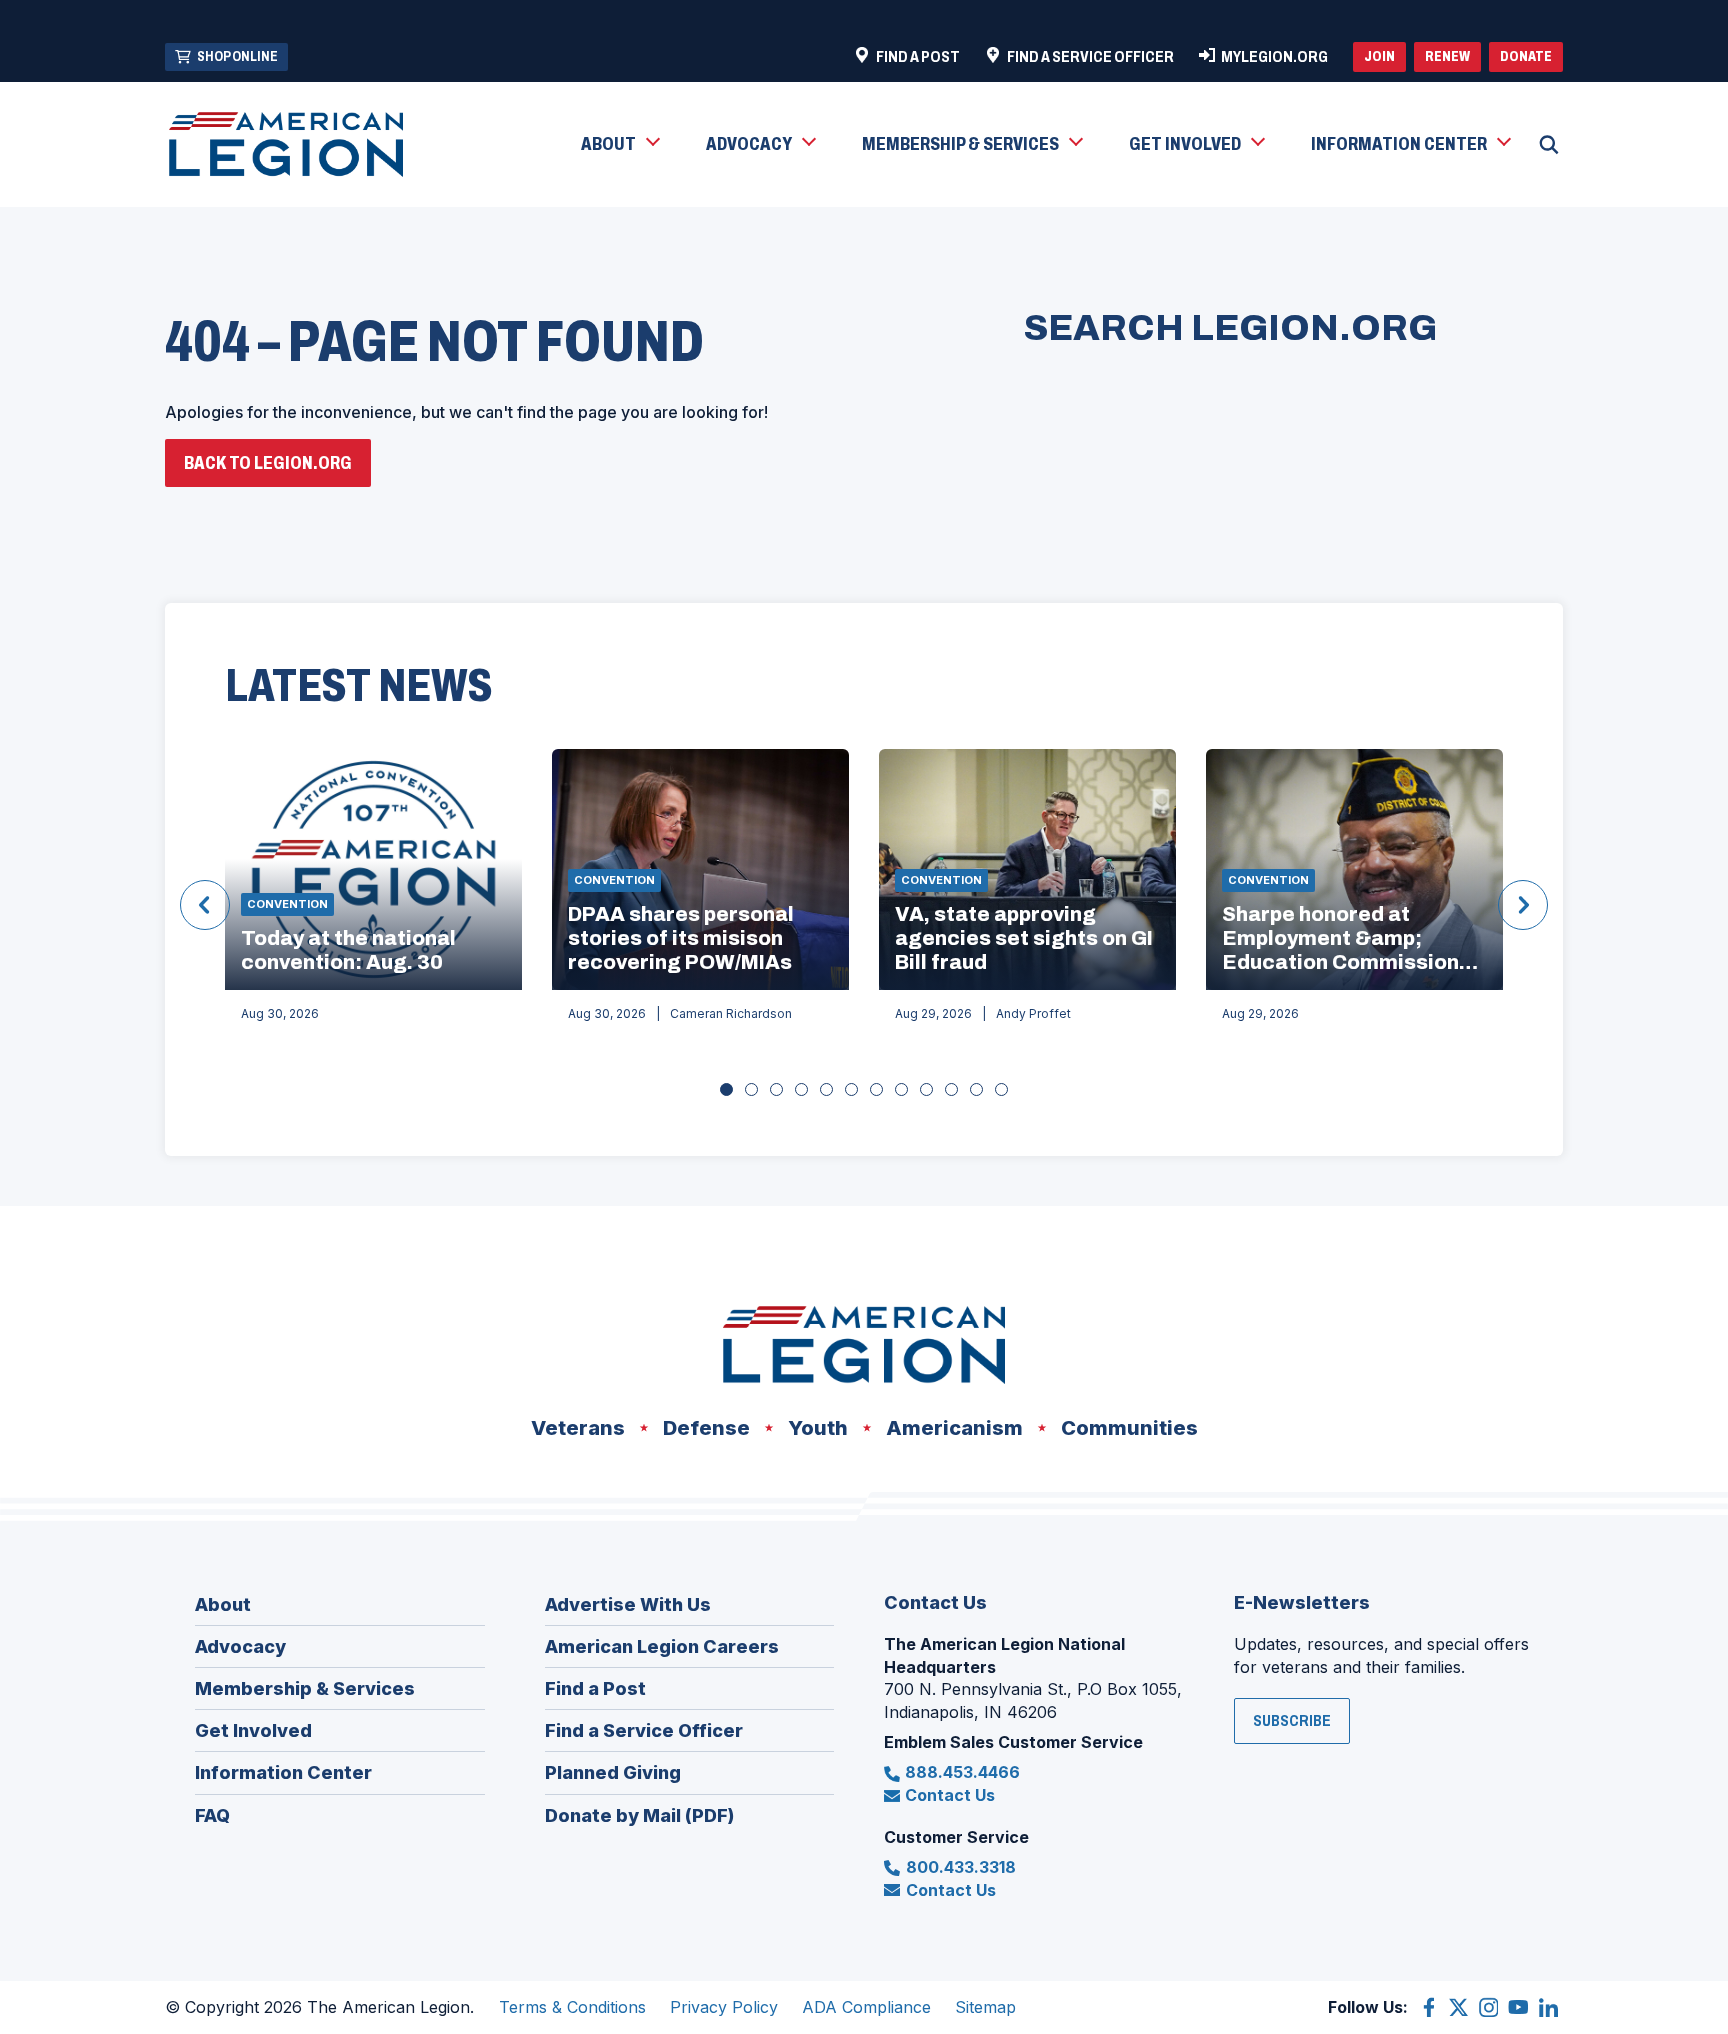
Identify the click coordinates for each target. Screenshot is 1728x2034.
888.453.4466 (962, 1772)
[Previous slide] (205, 905)
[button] (619, 145)
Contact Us (950, 1795)
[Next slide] (1523, 905)
